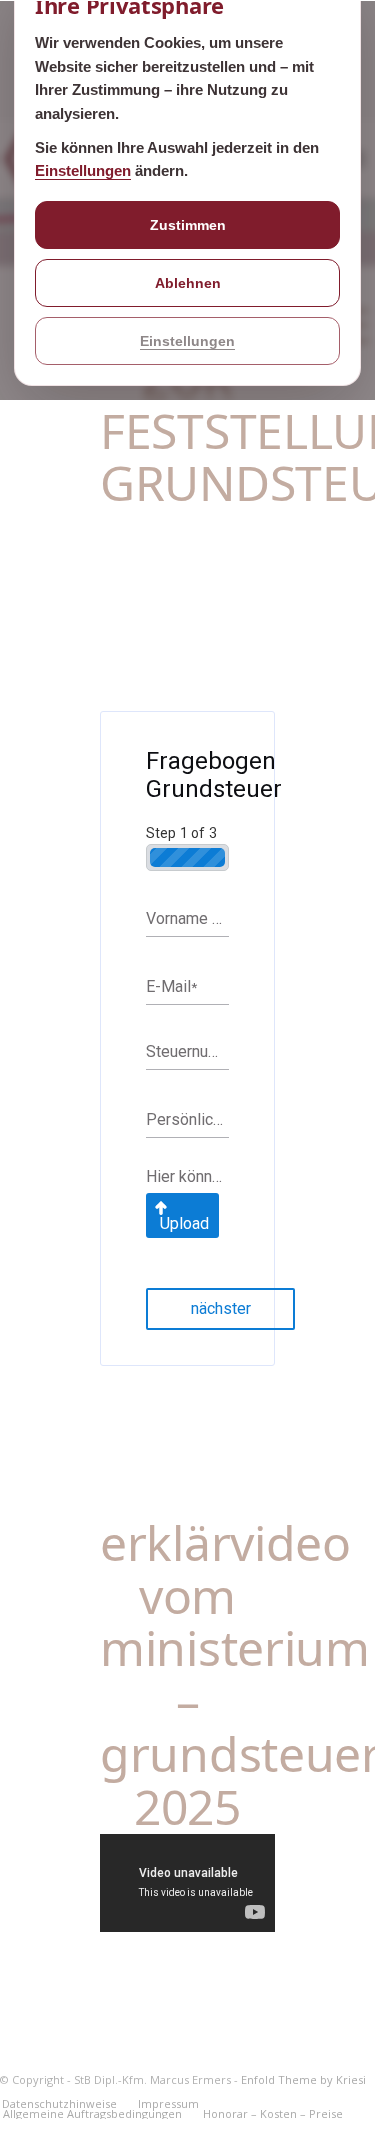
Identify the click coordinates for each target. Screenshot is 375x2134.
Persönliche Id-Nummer (187, 1119)
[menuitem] (168, 2104)
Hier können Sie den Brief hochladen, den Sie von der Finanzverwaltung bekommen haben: (187, 1176)
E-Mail (171, 986)
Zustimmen (188, 225)
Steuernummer (187, 1051)
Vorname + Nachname (187, 918)
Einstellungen (83, 170)
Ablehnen (188, 283)
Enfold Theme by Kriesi (303, 2079)
